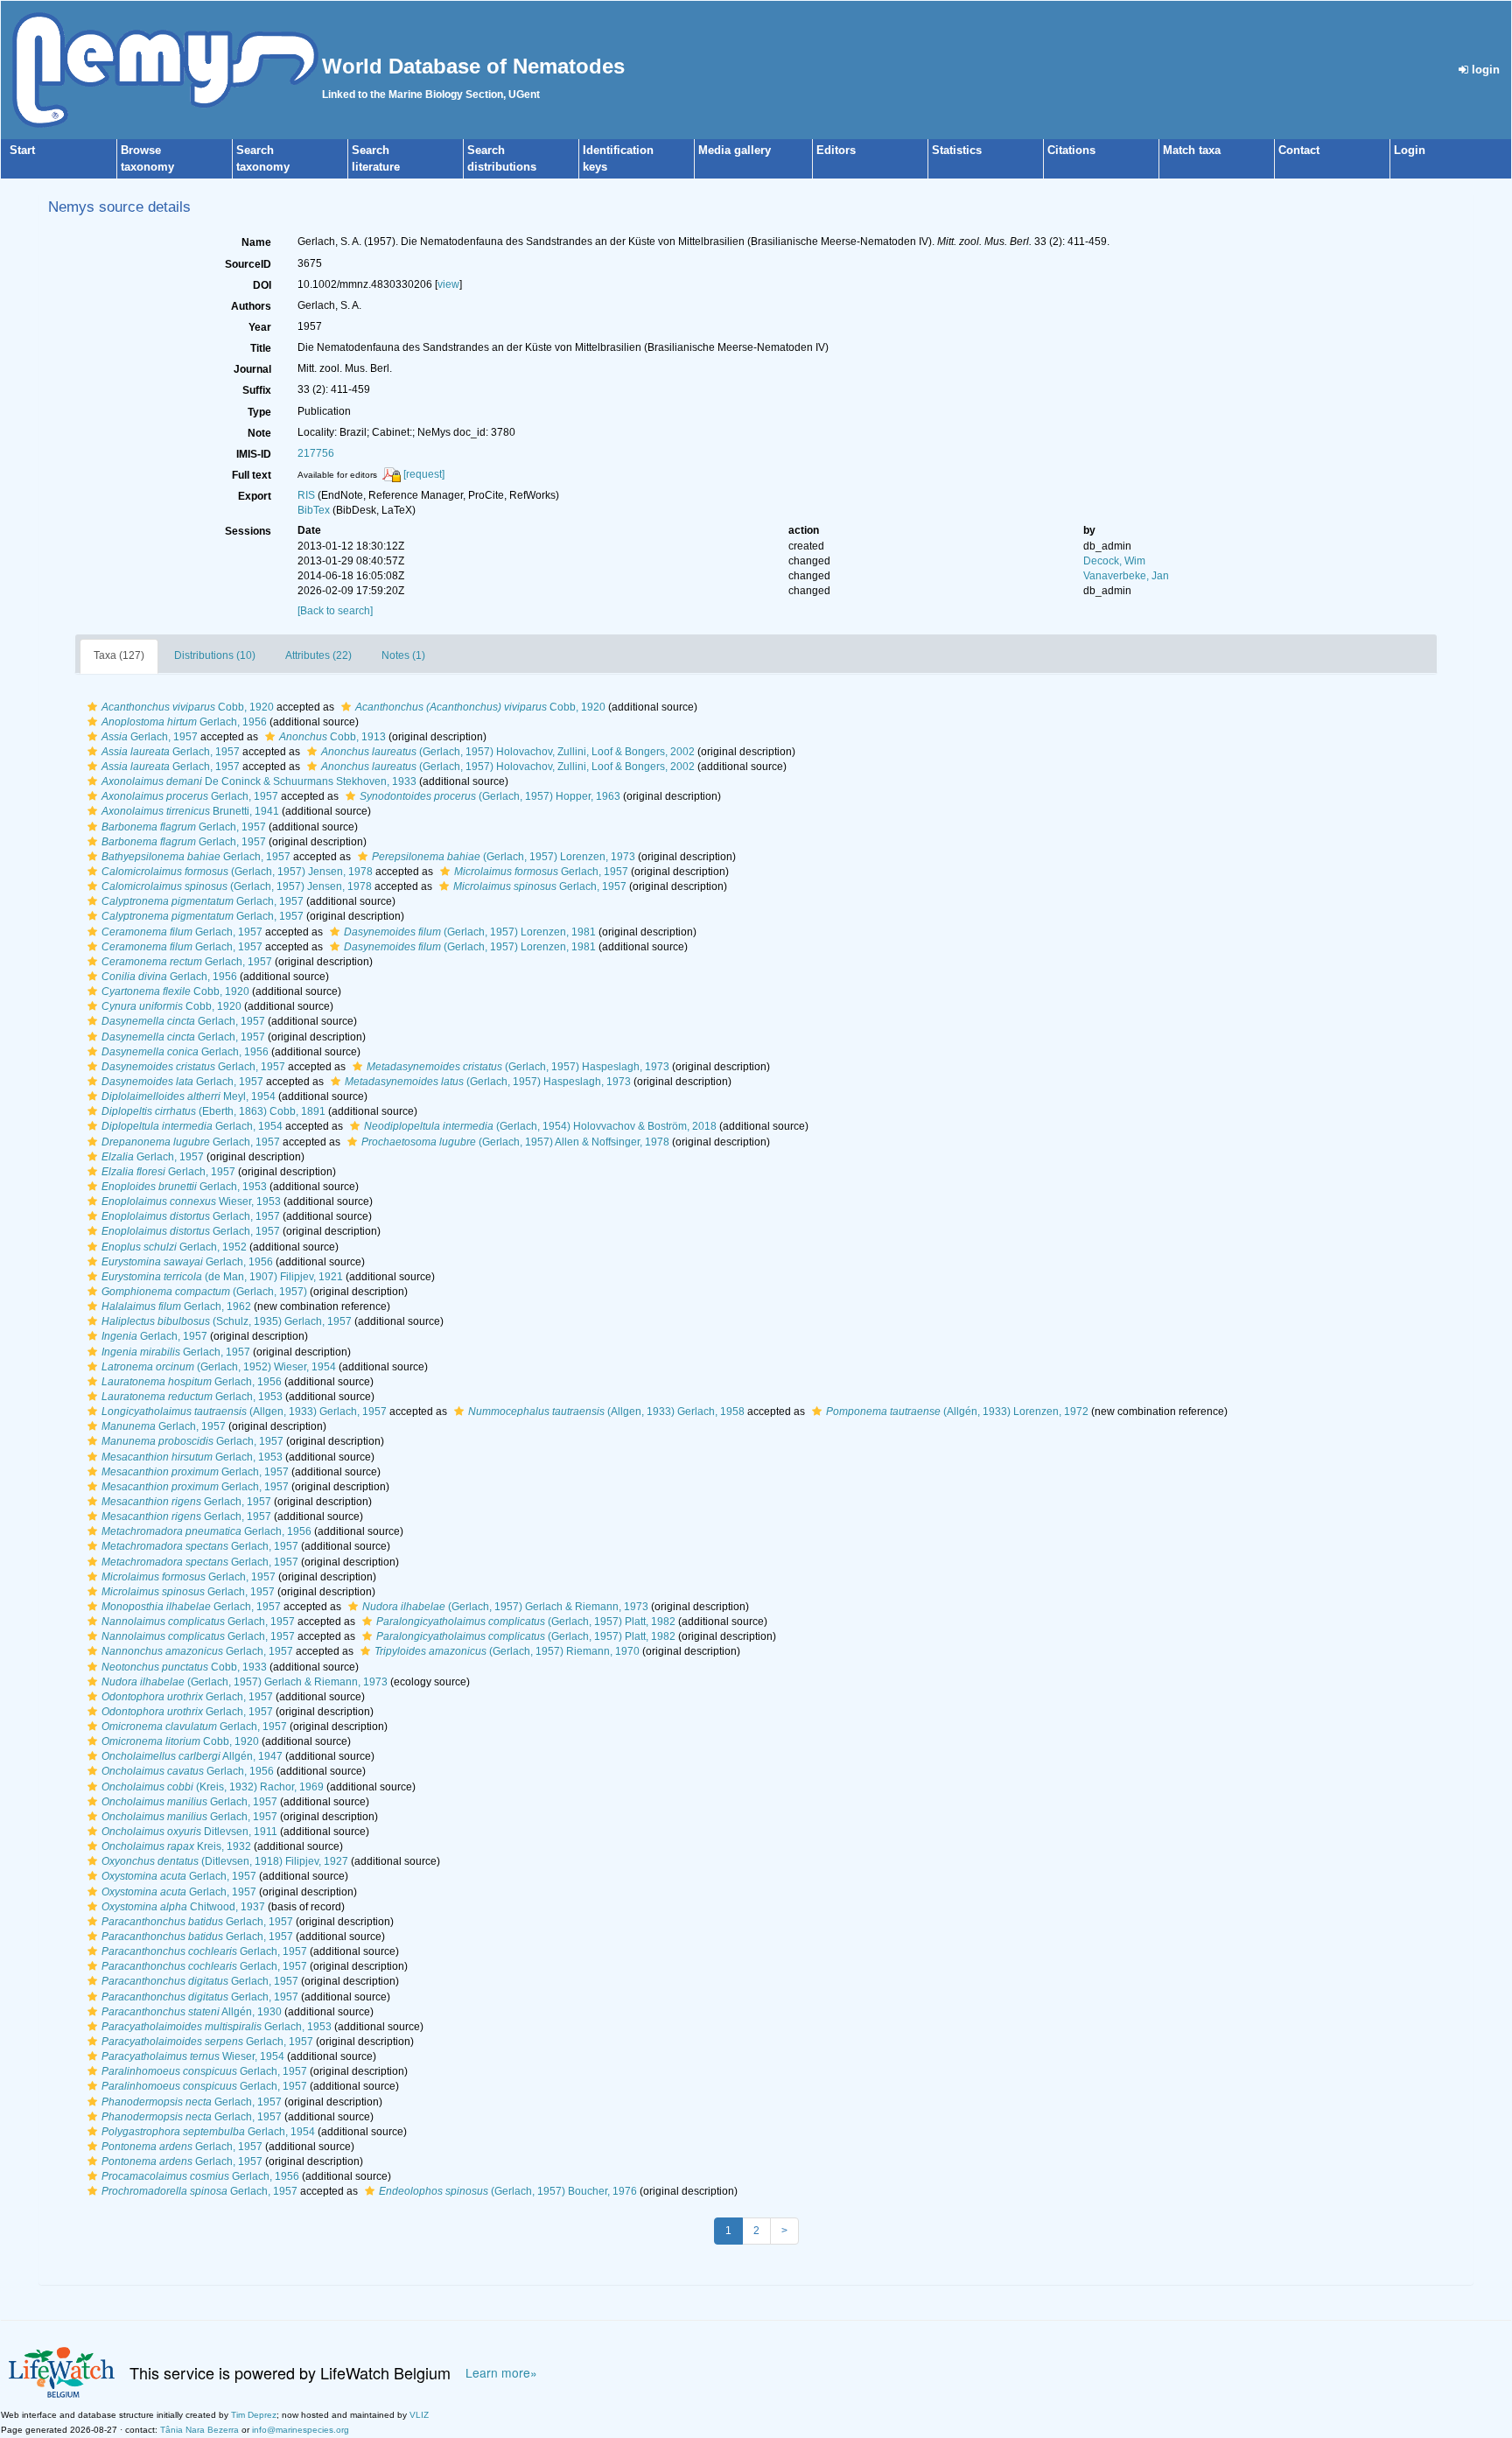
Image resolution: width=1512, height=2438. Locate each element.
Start (22, 150)
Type (259, 412)
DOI (262, 285)
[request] (424, 474)
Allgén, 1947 (192, 1756)
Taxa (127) (119, 655)
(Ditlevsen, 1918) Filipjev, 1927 (225, 1861)
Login (1410, 150)
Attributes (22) (318, 655)
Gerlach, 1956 (184, 722)
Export (255, 496)
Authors (251, 306)
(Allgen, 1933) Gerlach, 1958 (606, 1412)
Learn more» (501, 2373)
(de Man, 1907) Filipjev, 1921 (222, 1277)
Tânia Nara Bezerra (199, 2430)
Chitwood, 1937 (183, 1907)
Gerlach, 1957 (150, 737)
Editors (836, 150)
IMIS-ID (254, 454)
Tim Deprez (254, 2415)
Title (261, 348)
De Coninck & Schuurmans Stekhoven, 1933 (259, 781)
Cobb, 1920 (188, 707)
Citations (1071, 150)
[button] (92, 707)
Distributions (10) (215, 655)
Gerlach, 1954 (192, 1126)
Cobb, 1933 (184, 1667)
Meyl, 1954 (189, 1096)
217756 (316, 453)
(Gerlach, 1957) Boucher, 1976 (508, 2191)
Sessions (248, 531)
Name (256, 242)
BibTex (314, 510)
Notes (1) (403, 655)
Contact (1299, 150)
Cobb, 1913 (332, 737)
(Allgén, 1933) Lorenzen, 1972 (957, 1412)
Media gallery (735, 150)
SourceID (248, 264)
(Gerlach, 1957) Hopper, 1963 (490, 796)
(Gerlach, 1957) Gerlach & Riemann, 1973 (505, 1607)
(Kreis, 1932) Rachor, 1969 (213, 1787)
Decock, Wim (1114, 561)
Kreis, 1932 (176, 1846)
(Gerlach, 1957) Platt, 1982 (526, 1622)
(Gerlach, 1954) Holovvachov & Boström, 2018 (540, 1126)
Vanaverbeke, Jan (1126, 576)
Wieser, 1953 (191, 1201)
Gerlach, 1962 (176, 1307)
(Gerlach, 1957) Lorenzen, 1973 (504, 857)
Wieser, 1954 (193, 2056)
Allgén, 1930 (192, 2012)
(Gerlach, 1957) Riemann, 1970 (507, 1651)
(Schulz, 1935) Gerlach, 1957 (227, 1321)
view (448, 284)
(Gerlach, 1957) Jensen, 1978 (237, 872)
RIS (306, 495)
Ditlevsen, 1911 (189, 1832)
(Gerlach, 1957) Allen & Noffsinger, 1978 (515, 1142)
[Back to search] (335, 611)
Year (260, 327)
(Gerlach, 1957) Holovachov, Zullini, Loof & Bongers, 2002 (508, 752)
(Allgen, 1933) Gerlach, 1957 (244, 1412)
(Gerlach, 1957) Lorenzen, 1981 (470, 932)
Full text (252, 475)
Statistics (957, 150)
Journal (252, 369)
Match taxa (1192, 150)
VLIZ (419, 2415)
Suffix (257, 390)
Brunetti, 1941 (190, 811)
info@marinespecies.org (301, 2430)
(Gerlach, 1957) (204, 1292)
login (1484, 70)
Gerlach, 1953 (184, 1187)
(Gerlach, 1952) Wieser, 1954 (219, 1367)
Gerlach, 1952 (174, 1247)
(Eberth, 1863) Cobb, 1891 (213, 1111)
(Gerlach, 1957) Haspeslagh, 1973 (518, 1067)
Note (259, 433)
